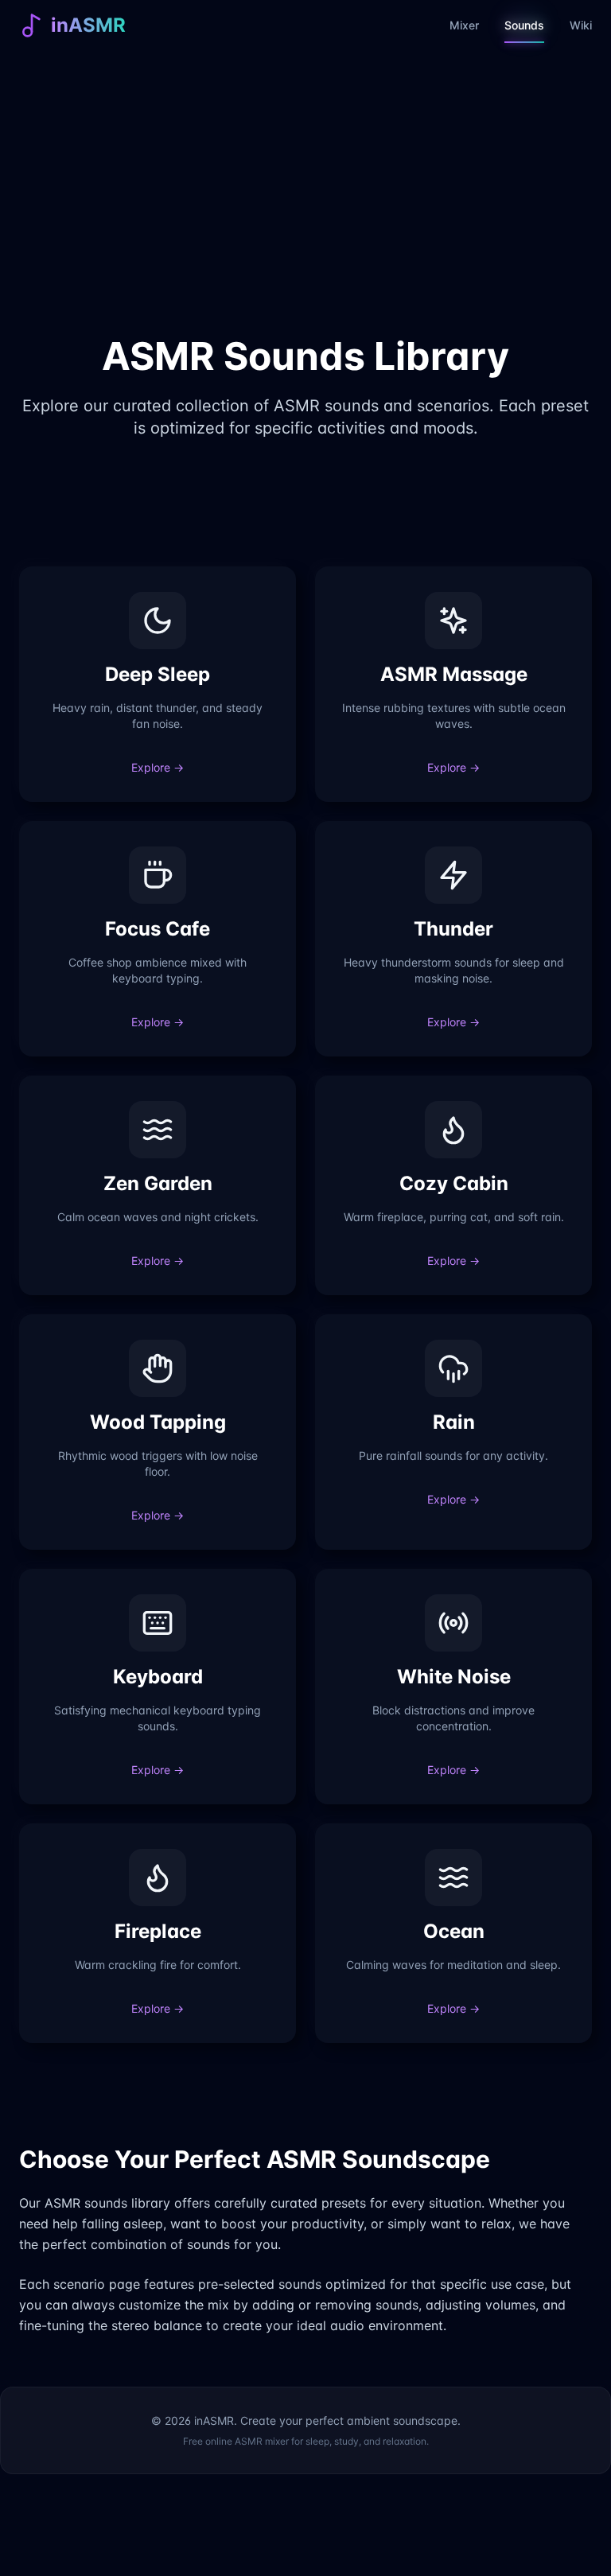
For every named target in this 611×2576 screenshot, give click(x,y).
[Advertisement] (305, 207)
